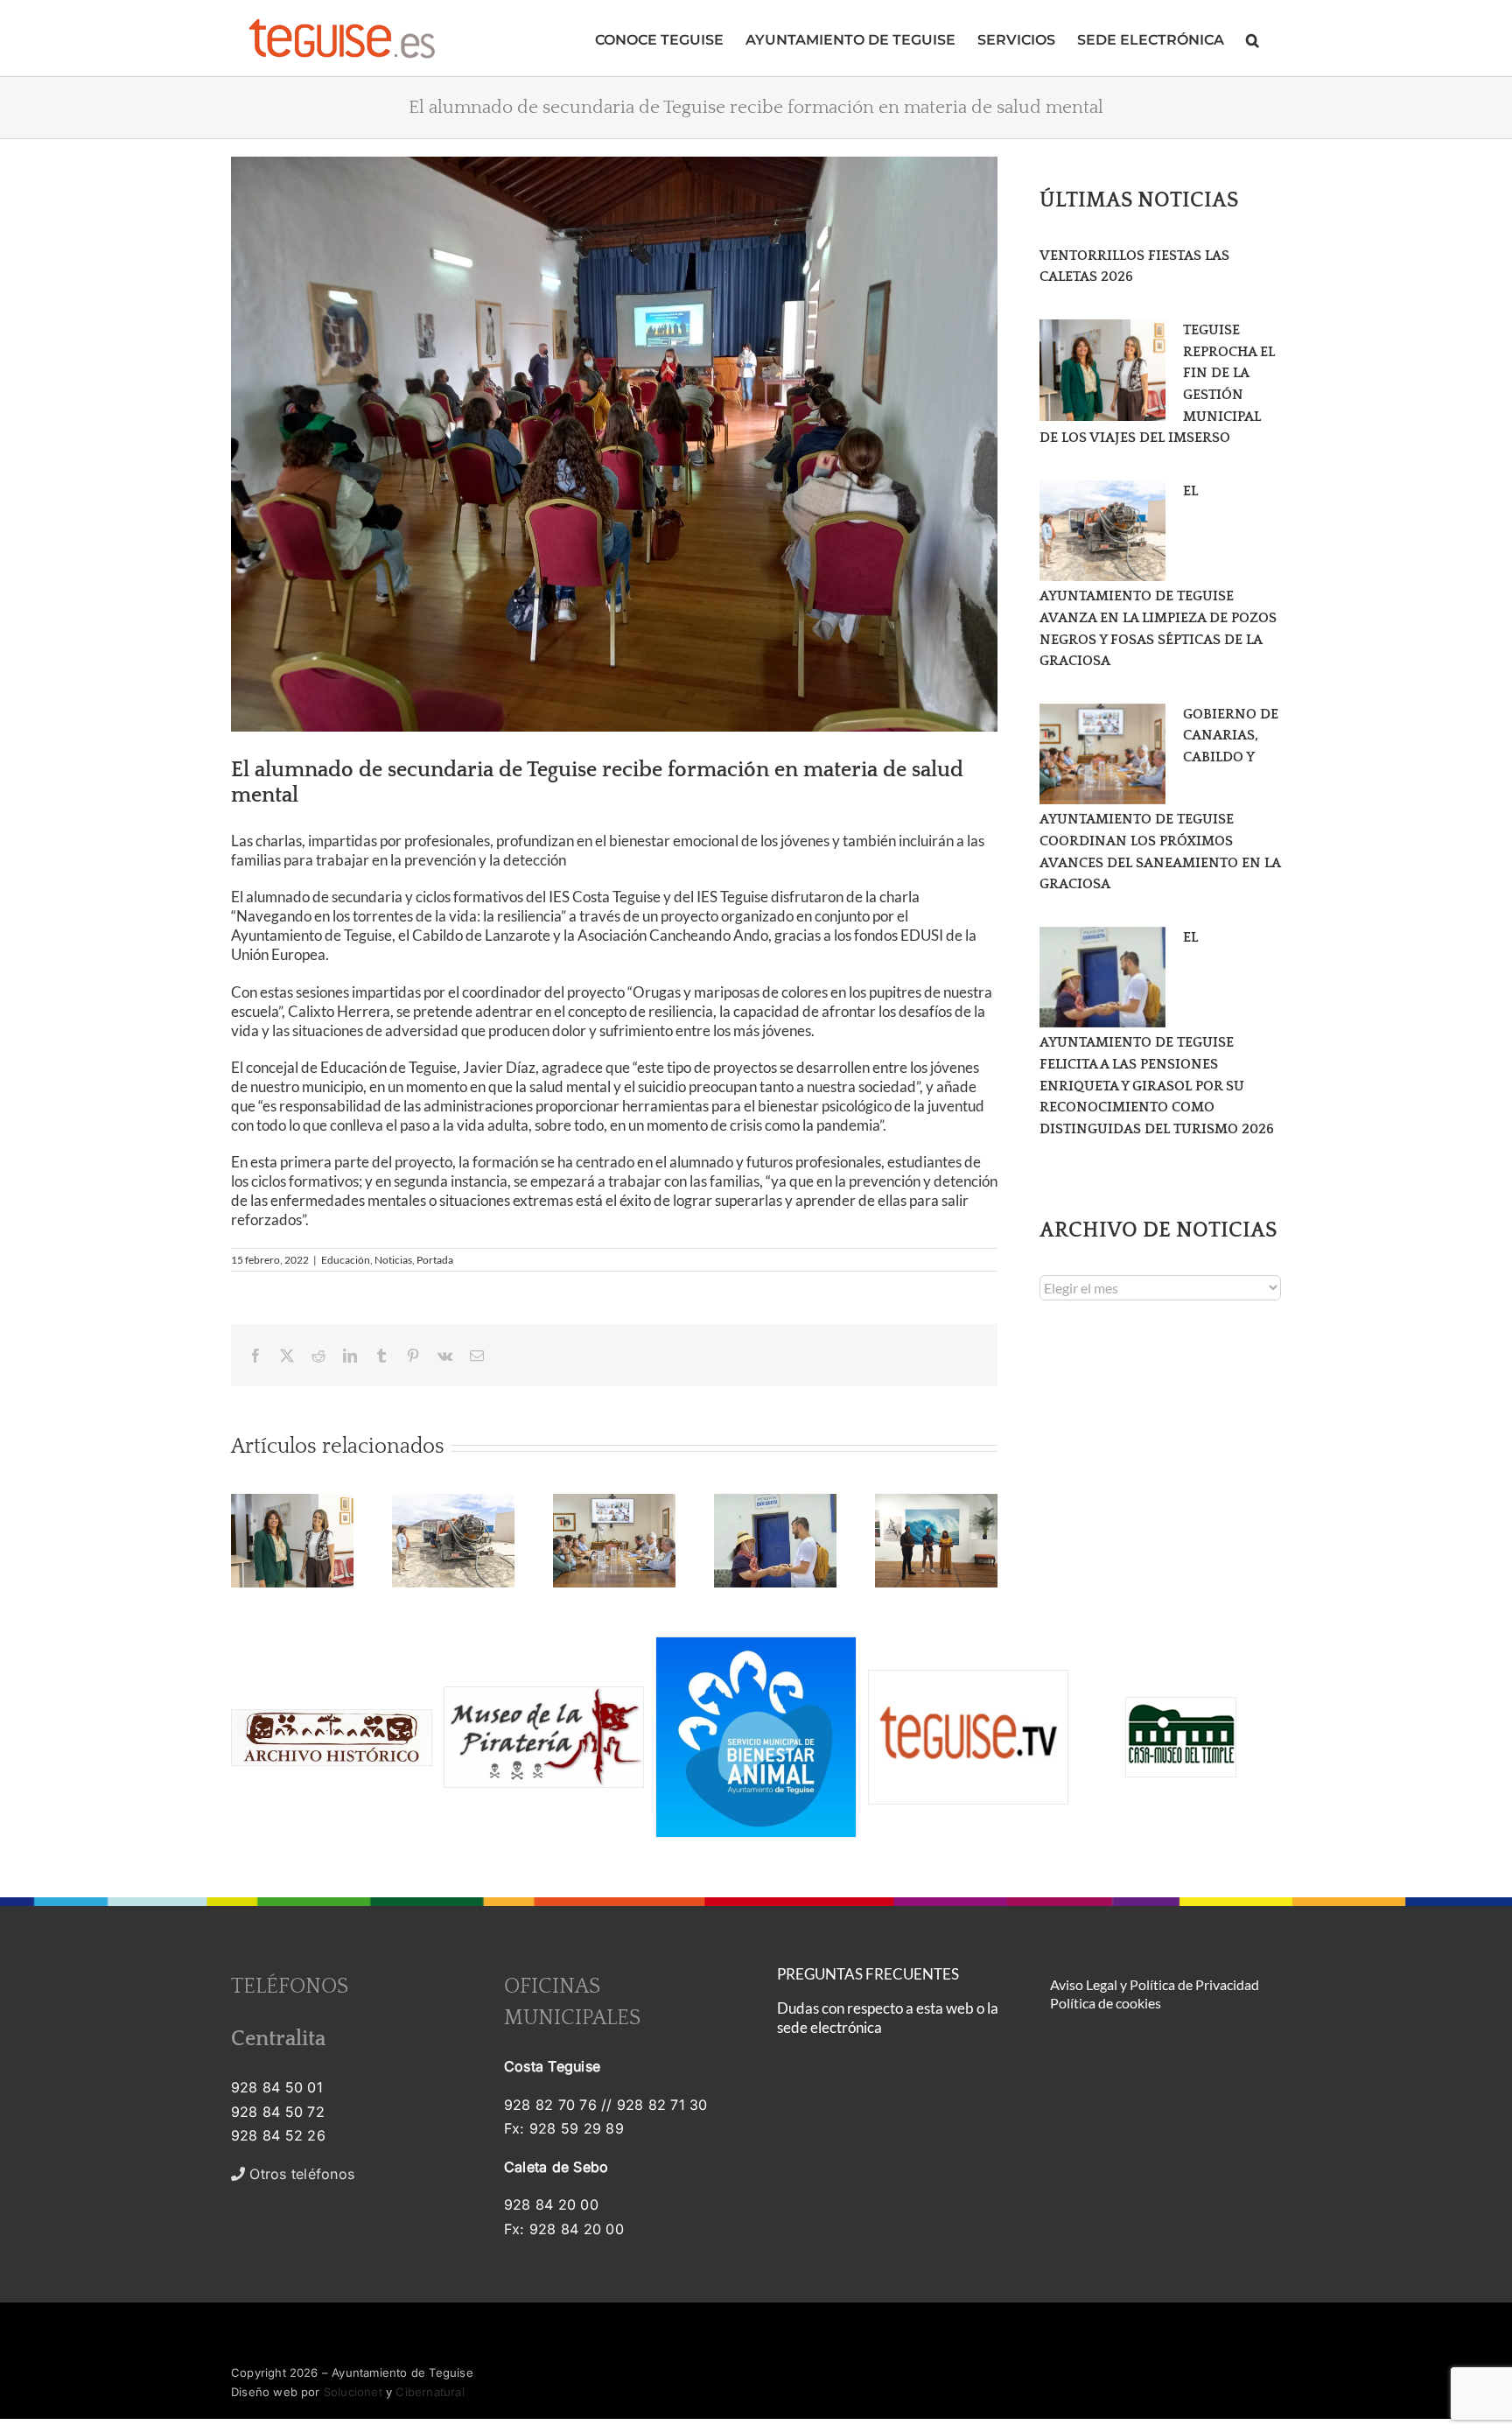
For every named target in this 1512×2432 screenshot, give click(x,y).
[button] (1253, 38)
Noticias (393, 1260)
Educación (346, 1260)
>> (312, 2174)
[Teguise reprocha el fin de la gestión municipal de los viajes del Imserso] (1102, 370)
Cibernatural (430, 2392)
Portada (435, 1260)
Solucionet (353, 2392)
